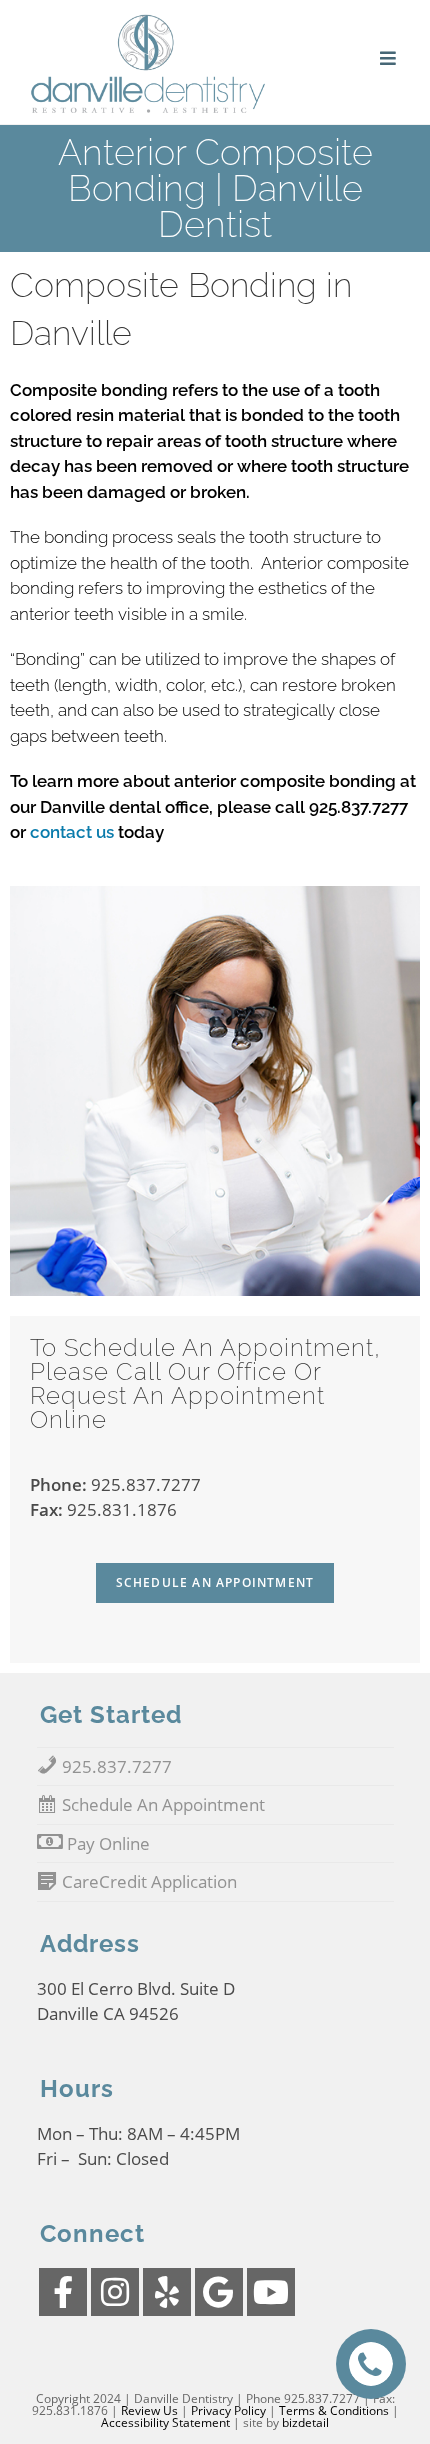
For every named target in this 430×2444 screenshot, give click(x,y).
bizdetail (305, 2422)
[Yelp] (167, 2292)
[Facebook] (63, 2292)
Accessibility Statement (165, 2422)
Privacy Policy (228, 2410)
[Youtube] (271, 2292)
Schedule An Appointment (215, 1582)
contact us (72, 832)
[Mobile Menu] (389, 58)
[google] (219, 2292)
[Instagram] (115, 2292)
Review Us (149, 2410)
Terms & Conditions (334, 2410)
